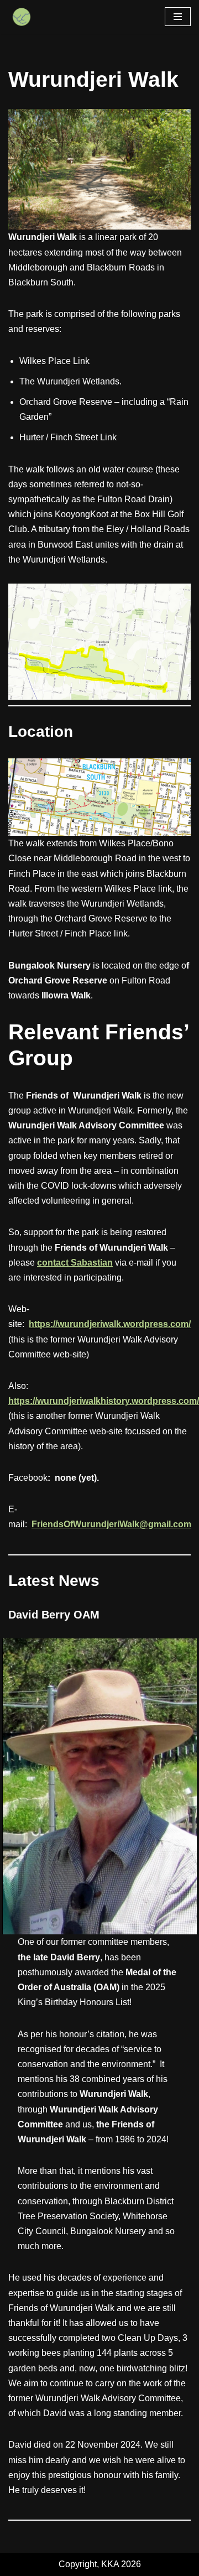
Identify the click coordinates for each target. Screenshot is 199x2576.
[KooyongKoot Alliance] (22, 17)
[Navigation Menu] (178, 17)
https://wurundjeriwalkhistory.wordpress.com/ (104, 1401)
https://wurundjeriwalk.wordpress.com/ (110, 1324)
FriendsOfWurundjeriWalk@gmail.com (111, 1524)
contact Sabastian (75, 1263)
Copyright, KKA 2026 (100, 2564)
